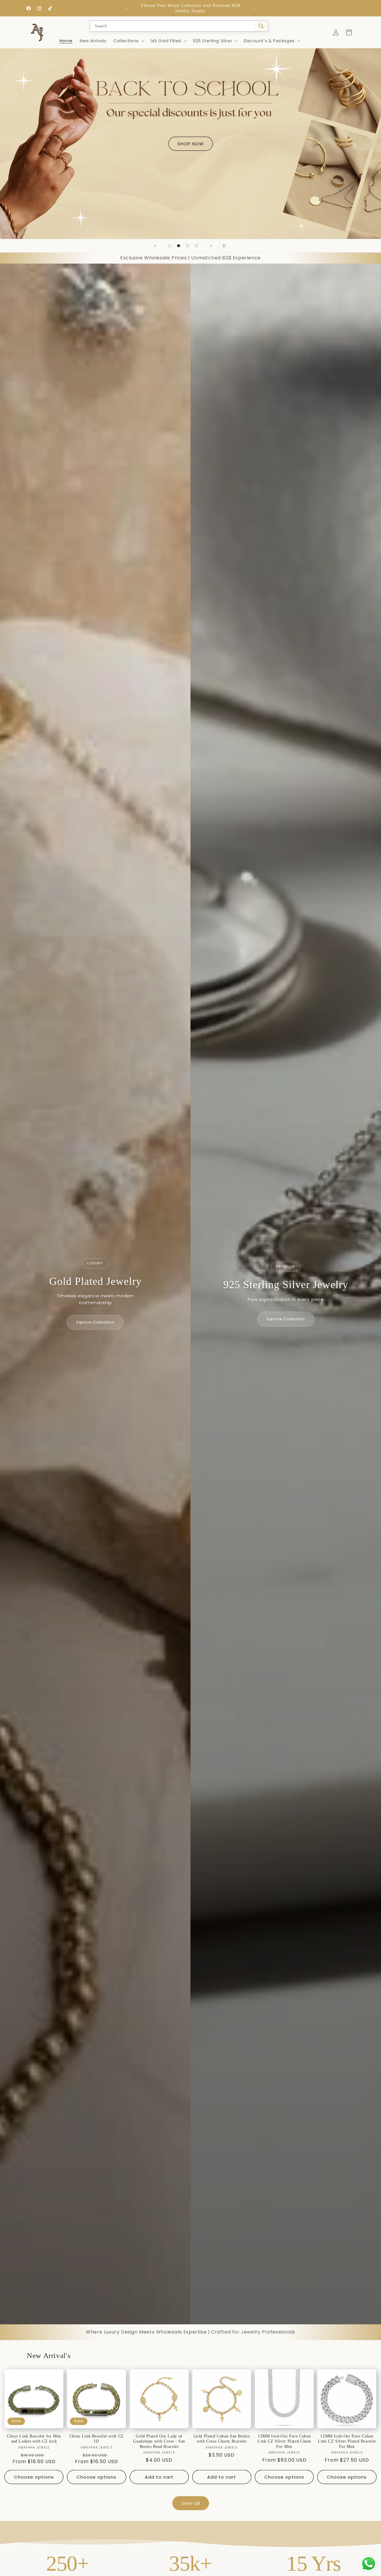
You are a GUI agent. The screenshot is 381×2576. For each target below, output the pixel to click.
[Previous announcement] (127, 8)
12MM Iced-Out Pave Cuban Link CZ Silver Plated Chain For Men (284, 2441)
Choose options (34, 2477)
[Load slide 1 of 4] (170, 246)
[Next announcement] (254, 8)
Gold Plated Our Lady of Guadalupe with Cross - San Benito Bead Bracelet (159, 2441)
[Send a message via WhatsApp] (369, 2564)
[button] (128, 41)
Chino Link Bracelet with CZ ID (97, 2439)
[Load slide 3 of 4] (188, 246)
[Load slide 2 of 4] (179, 246)
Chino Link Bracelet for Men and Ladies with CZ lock (34, 2439)
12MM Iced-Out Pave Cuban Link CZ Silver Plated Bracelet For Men (347, 2441)
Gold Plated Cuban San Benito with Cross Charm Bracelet (222, 2439)
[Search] (261, 26)
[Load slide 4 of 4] (196, 246)
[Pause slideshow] (226, 246)
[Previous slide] (155, 246)
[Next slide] (211, 246)
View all (191, 2503)
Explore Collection (95, 1322)
